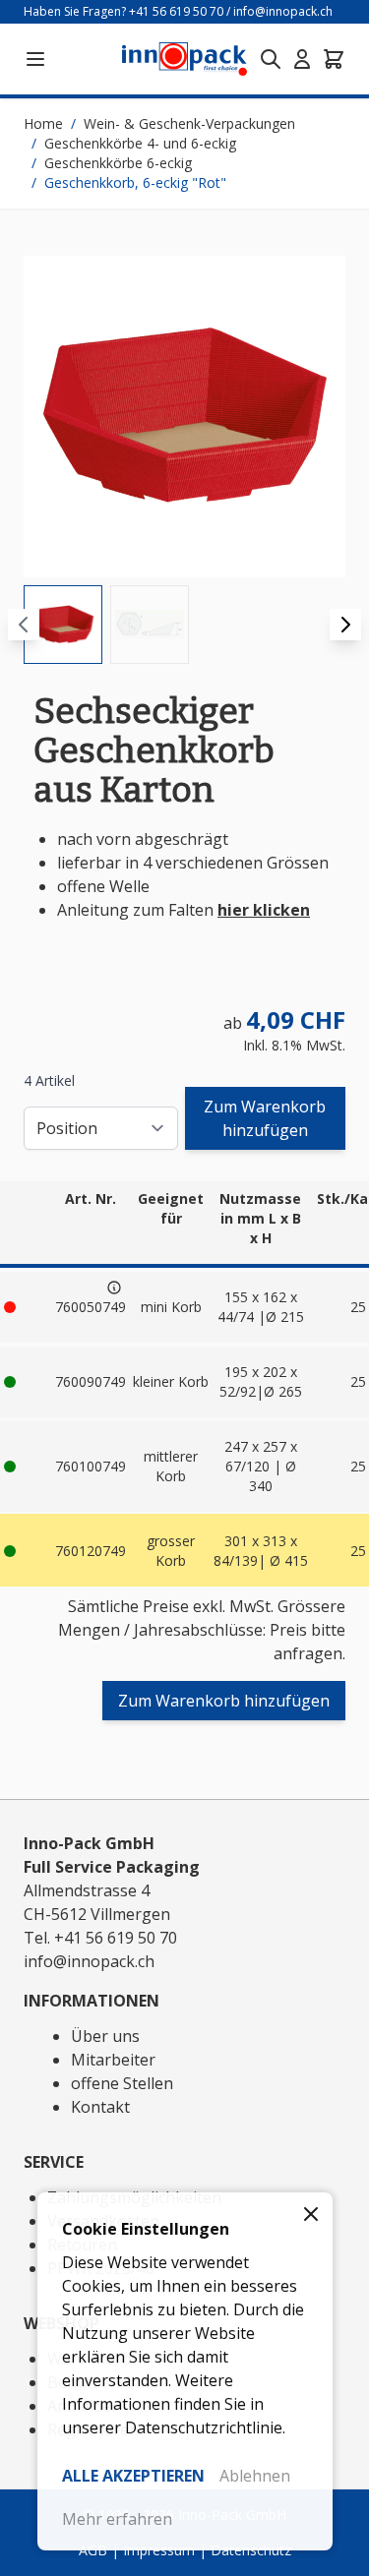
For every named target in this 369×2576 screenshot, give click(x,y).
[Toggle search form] (271, 59)
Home (43, 123)
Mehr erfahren (117, 2519)
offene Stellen (122, 2083)
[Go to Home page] (184, 60)
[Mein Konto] (302, 59)
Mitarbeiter (113, 2060)
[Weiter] (345, 625)
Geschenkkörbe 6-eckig (118, 163)
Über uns (105, 2036)
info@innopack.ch (283, 11)
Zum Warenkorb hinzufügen (265, 1118)
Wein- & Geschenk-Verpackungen (189, 123)
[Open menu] (35, 59)
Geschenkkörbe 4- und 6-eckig (140, 143)
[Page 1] (63, 625)
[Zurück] (24, 625)
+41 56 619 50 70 (176, 11)
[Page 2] (150, 625)
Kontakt (100, 2107)
